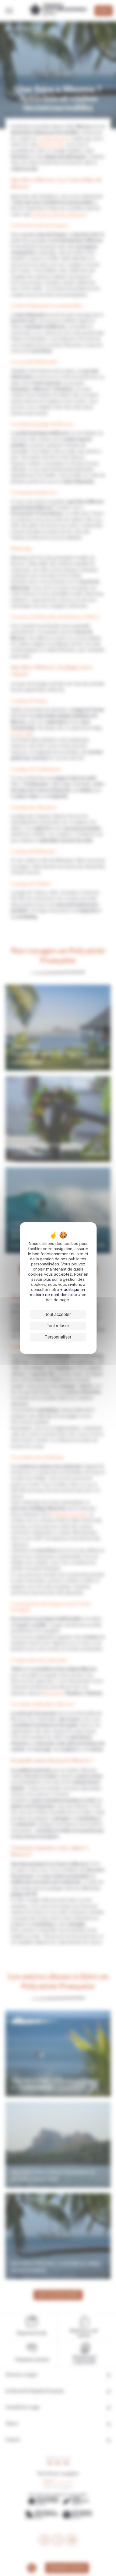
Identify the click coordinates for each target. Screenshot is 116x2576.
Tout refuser (58, 1326)
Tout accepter (58, 1314)
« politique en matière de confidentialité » (58, 1292)
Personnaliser (58, 1337)
